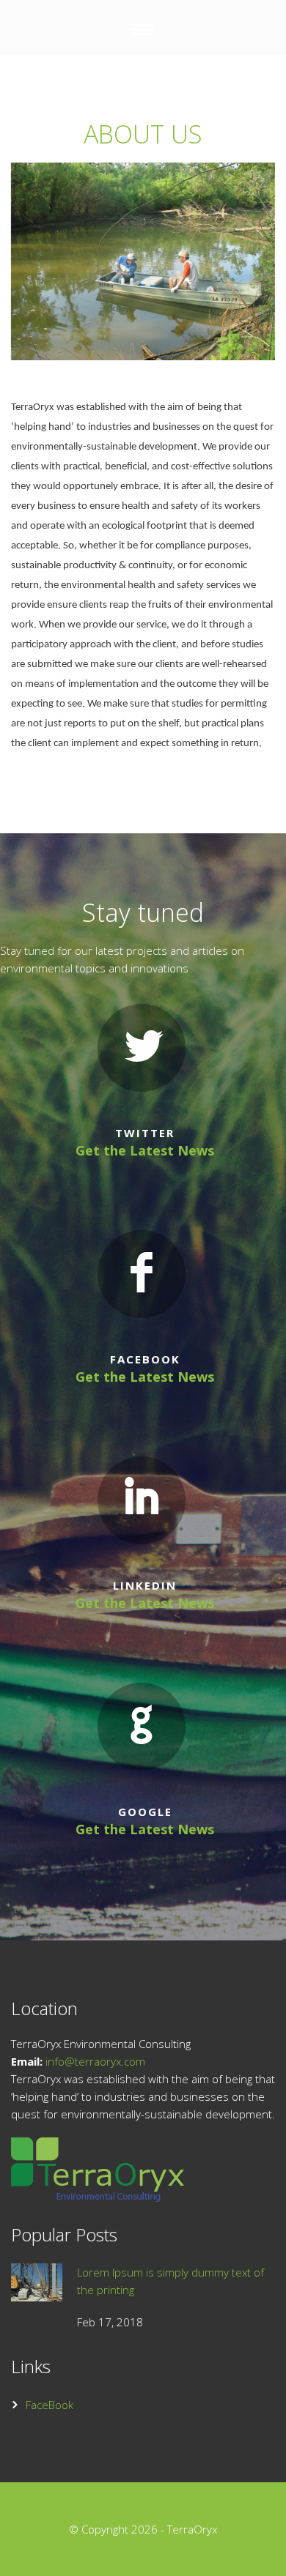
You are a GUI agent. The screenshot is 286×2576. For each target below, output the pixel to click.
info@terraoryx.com (95, 2061)
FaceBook (49, 2405)
